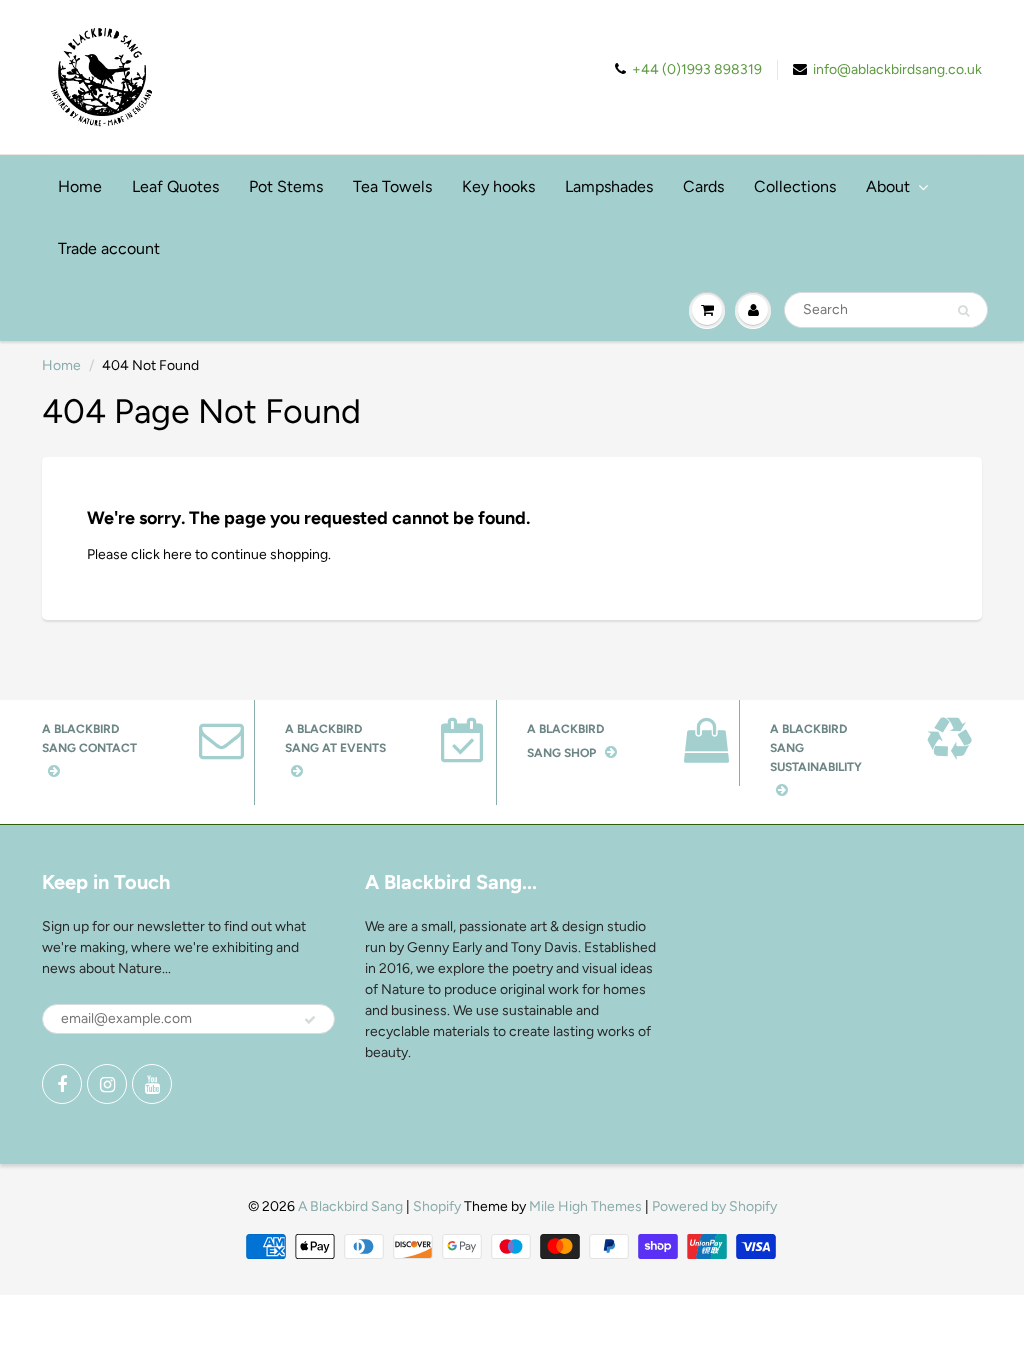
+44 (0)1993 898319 (697, 69)
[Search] (963, 311)
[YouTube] (152, 1084)
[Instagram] (107, 1084)
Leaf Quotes (175, 186)
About (888, 186)
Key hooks (498, 186)
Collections (795, 186)
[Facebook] (62, 1084)
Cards (703, 186)
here (177, 554)
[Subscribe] (310, 1020)
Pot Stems (286, 186)
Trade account (109, 248)
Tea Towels (392, 186)
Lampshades (609, 186)
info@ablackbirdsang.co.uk (897, 69)
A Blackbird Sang (350, 1206)
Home (80, 186)
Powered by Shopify (714, 1206)
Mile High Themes (585, 1206)
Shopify (437, 1206)
